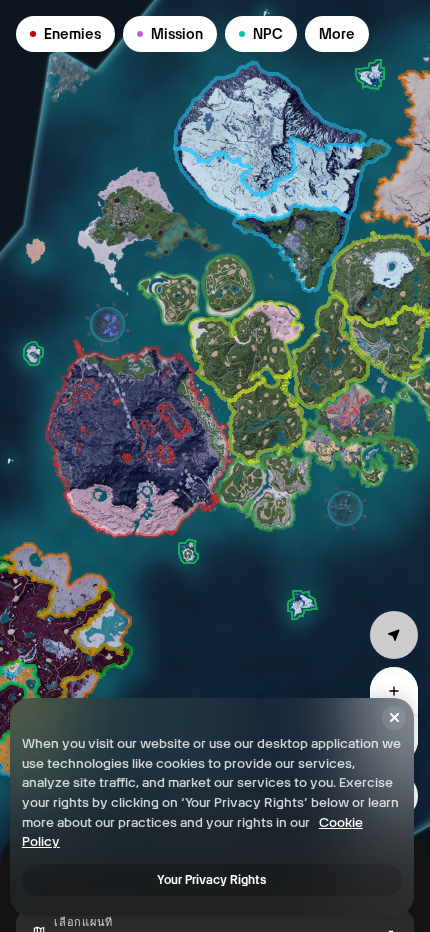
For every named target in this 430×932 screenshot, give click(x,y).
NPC (268, 34)
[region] (215, 466)
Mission (177, 34)
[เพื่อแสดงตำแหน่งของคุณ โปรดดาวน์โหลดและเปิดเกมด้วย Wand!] (394, 635)
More (337, 34)
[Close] (394, 718)
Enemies (72, 34)
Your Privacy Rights (211, 880)
